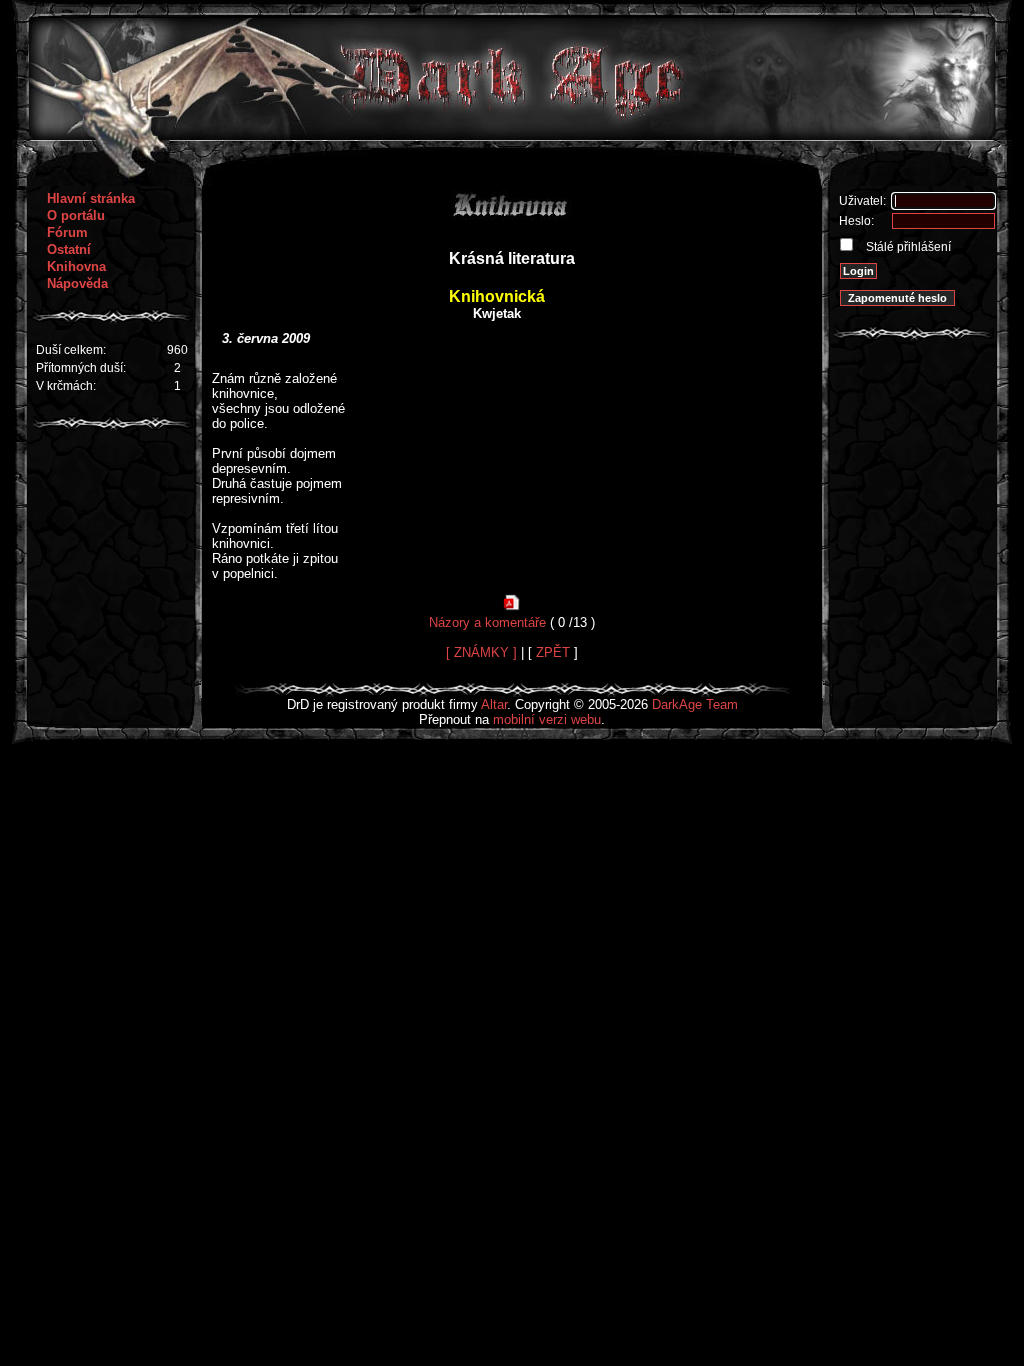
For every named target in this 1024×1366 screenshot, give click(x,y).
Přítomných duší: (81, 368)
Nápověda (77, 283)
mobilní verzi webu (547, 719)
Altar (494, 704)
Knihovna (76, 266)
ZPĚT (553, 652)
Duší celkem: (71, 350)
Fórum (67, 232)
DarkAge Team (695, 704)
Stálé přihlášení (907, 247)
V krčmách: (66, 386)
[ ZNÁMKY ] (481, 652)
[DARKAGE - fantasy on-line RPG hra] (512, 135)
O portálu (76, 215)
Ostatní (69, 249)
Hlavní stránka (91, 198)
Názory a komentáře (487, 622)
